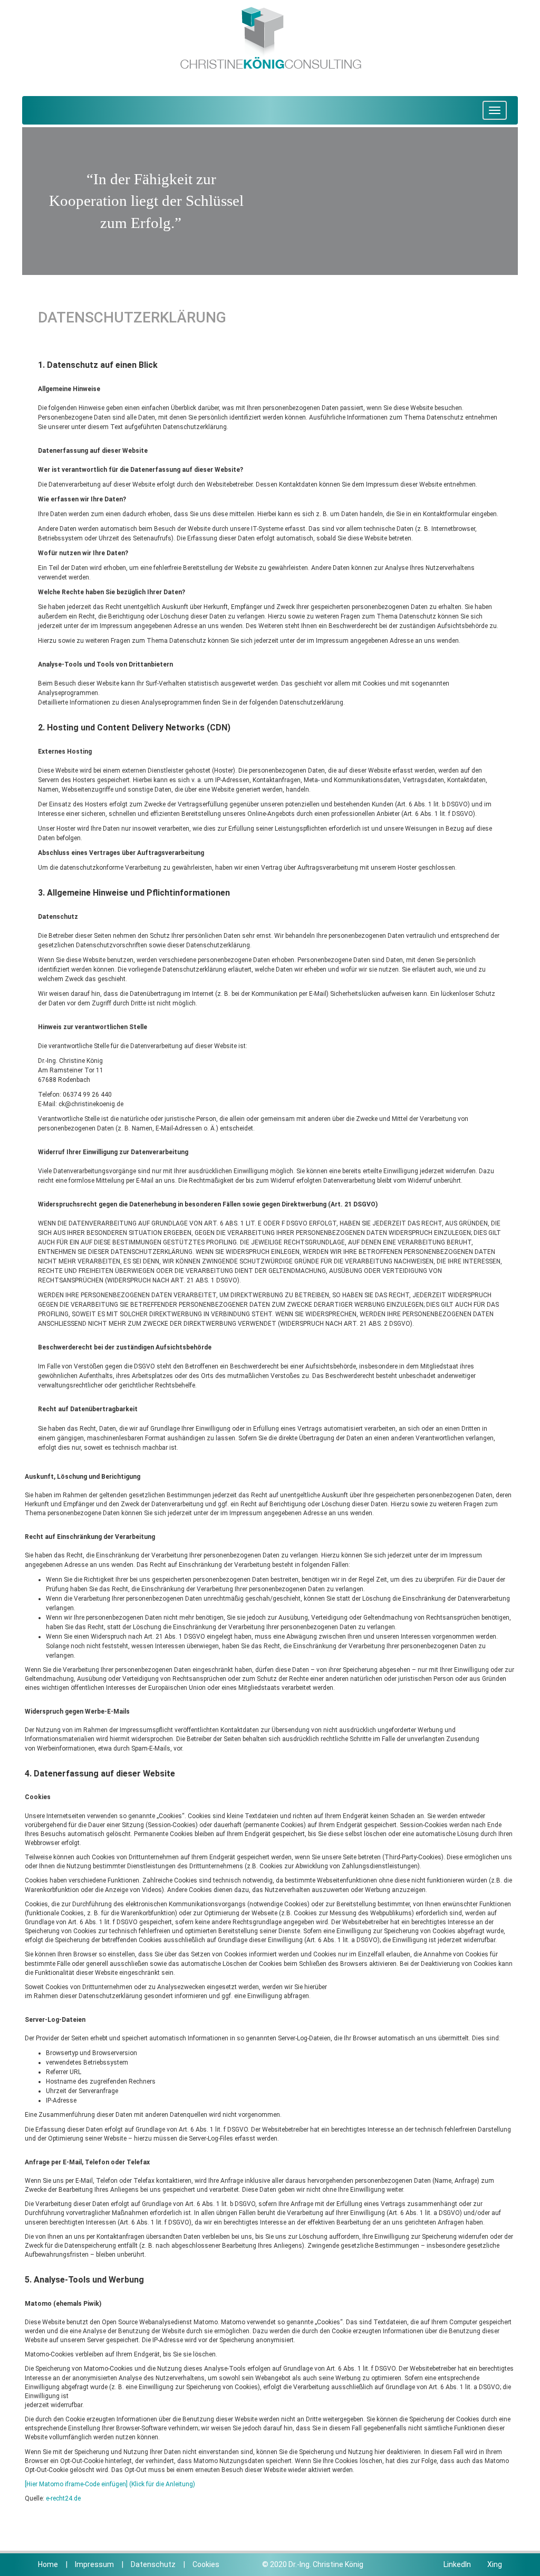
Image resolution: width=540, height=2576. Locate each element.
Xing (494, 2564)
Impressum (94, 2564)
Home (48, 2564)
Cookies (206, 2564)
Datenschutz (153, 2564)
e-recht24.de (63, 2498)
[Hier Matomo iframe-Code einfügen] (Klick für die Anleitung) (110, 2484)
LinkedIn (457, 2564)
